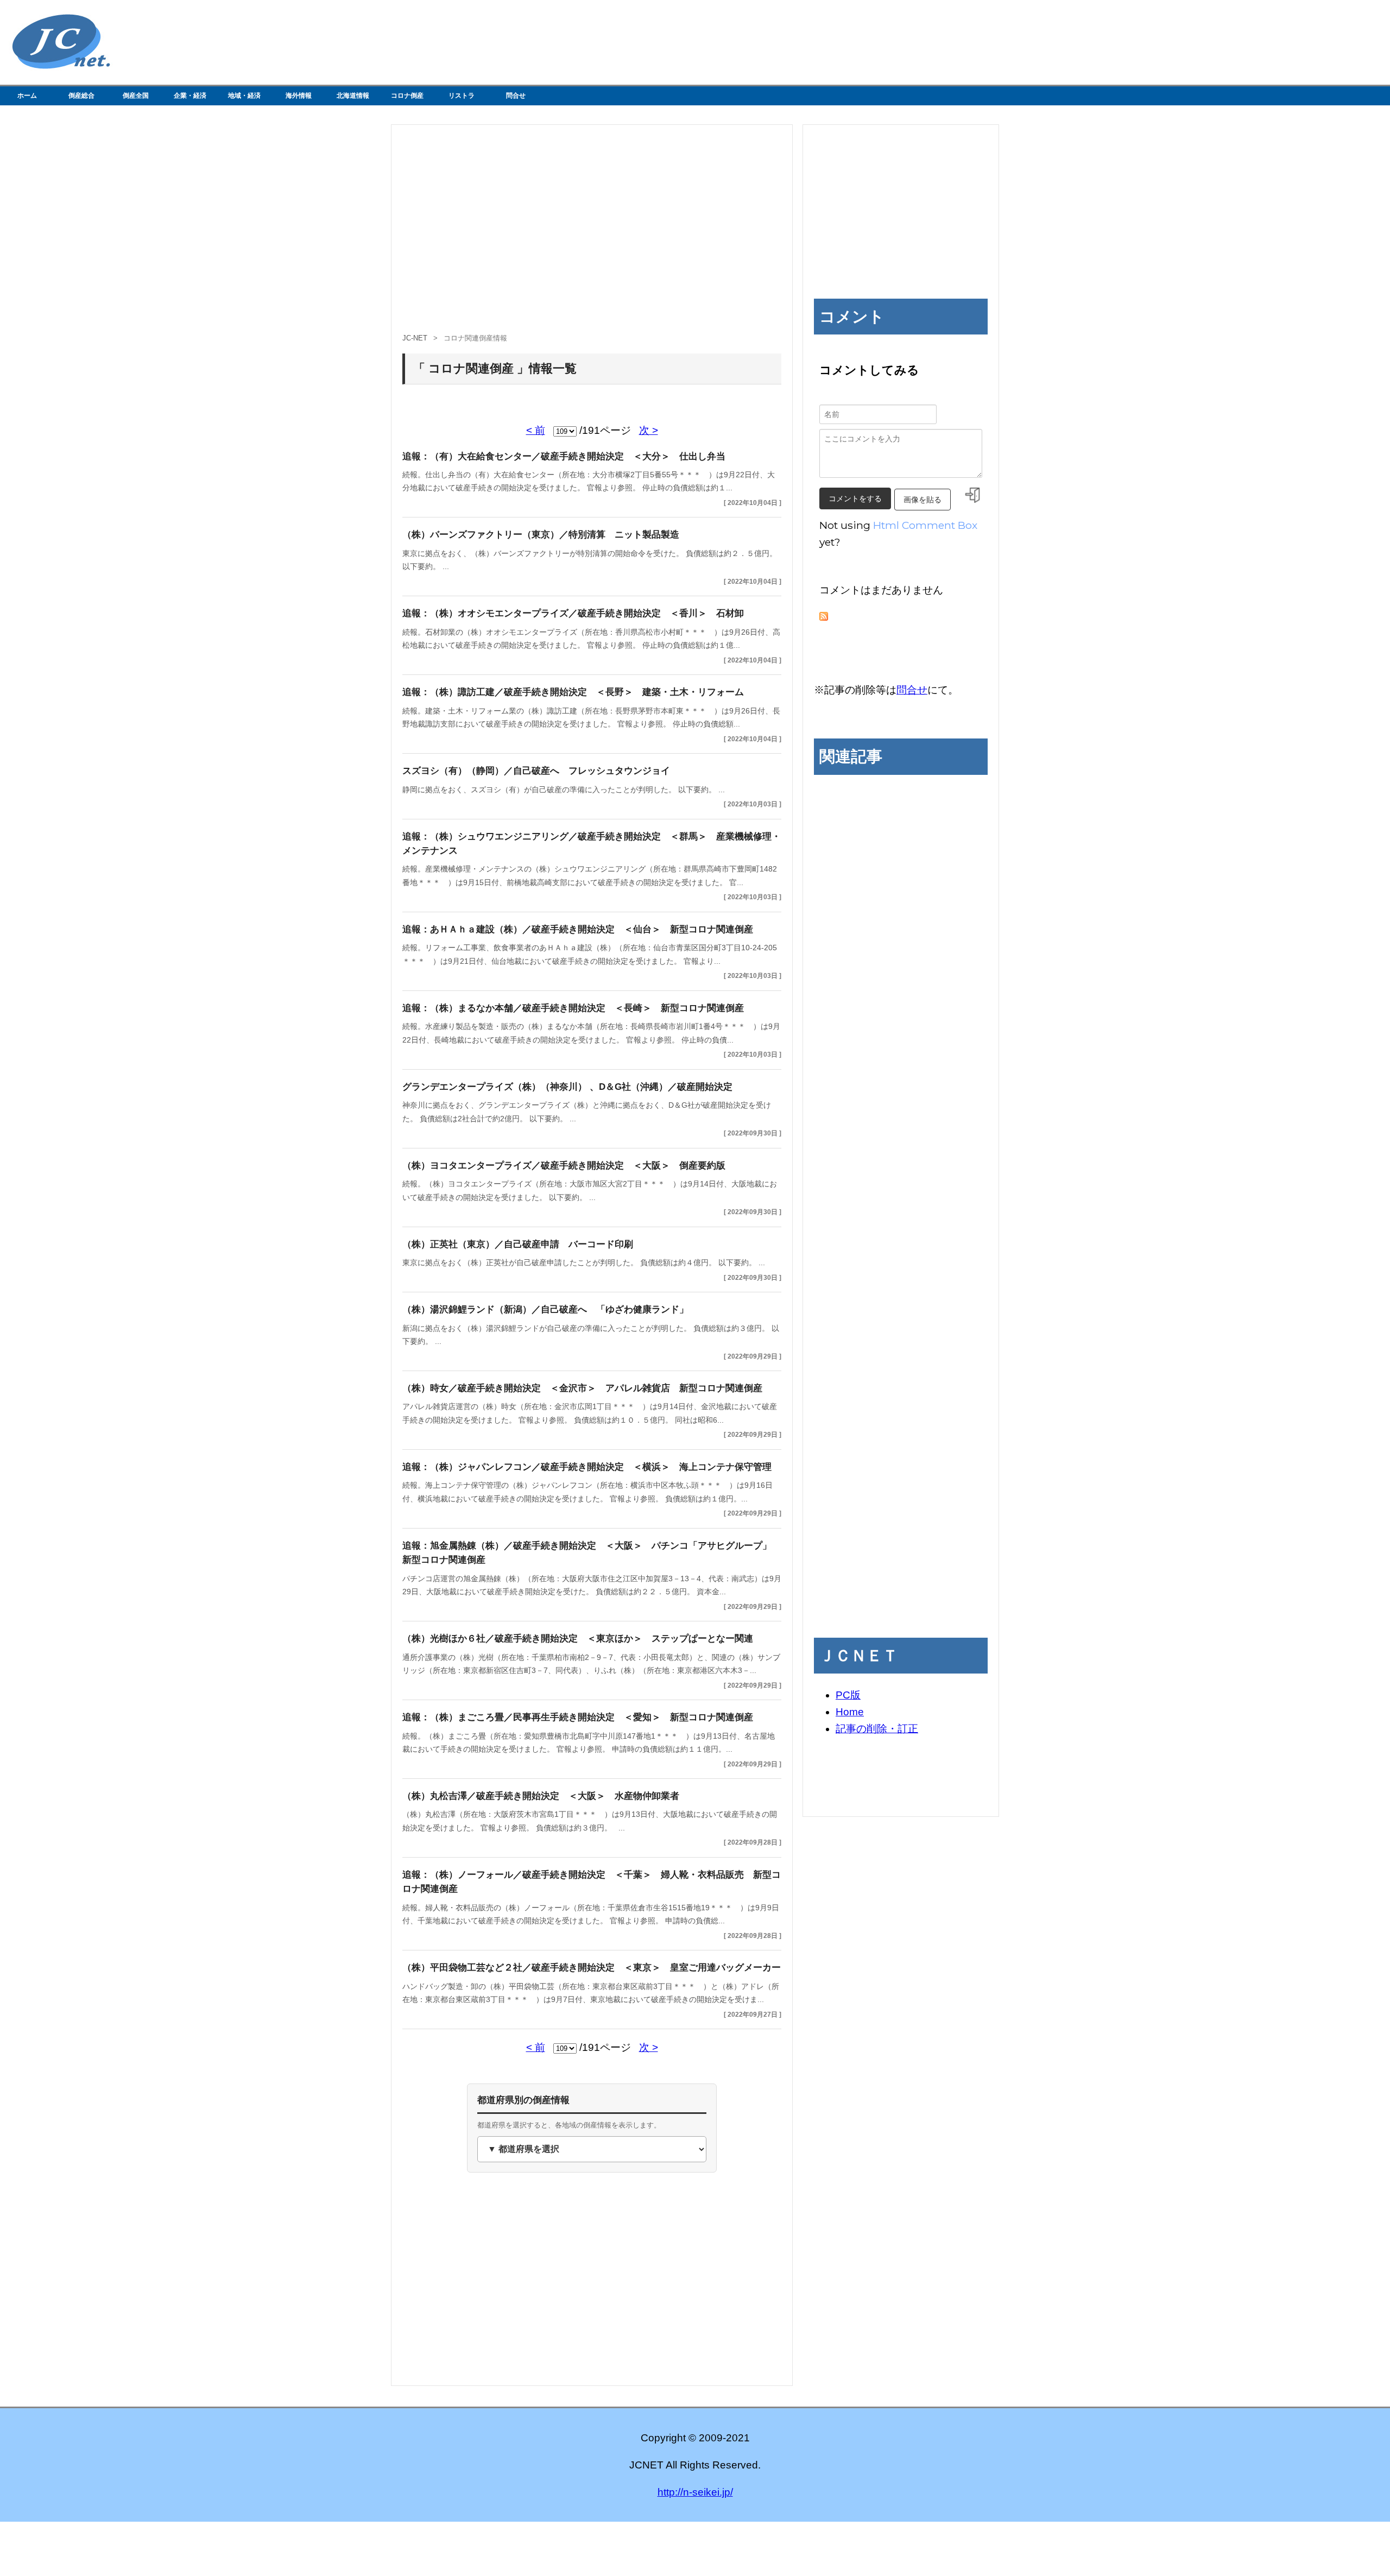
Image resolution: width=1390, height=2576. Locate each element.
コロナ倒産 (407, 96)
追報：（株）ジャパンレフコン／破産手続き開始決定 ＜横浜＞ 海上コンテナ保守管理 (587, 1467)
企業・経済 (190, 96)
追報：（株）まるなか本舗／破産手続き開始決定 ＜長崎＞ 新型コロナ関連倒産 (573, 1008)
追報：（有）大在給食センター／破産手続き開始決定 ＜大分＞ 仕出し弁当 (564, 456)
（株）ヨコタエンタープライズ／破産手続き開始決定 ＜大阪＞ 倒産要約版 (564, 1166)
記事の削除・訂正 (877, 1729)
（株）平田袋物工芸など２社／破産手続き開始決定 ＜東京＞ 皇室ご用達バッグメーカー (592, 1968)
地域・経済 (244, 96)
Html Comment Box (925, 525)
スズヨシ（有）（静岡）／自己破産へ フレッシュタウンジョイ (536, 771)
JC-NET (415, 338)
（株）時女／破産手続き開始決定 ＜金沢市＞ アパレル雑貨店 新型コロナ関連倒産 (582, 1388)
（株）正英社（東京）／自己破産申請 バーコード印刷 (518, 1244)
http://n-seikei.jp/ (695, 2492)
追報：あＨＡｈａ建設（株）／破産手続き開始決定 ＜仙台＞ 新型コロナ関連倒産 (578, 929)
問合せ (516, 96)
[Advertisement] (592, 234)
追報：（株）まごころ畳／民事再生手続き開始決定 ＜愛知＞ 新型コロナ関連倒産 (578, 1717)
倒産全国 (136, 96)
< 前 (536, 430)
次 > (649, 430)
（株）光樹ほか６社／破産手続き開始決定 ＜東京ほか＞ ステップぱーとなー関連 (578, 1639)
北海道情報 (353, 96)
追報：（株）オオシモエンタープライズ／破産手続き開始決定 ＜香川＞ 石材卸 (573, 613)
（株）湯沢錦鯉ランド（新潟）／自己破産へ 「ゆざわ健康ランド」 (545, 1309)
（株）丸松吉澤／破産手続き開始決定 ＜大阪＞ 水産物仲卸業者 (541, 1796)
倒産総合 (81, 96)
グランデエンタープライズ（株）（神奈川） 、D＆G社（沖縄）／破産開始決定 (567, 1087)
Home (850, 1712)
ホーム (27, 96)
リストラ (462, 96)
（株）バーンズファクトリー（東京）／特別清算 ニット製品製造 (541, 535)
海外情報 (299, 96)
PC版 (848, 1695)
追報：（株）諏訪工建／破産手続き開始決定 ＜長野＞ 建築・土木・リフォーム (573, 692)
